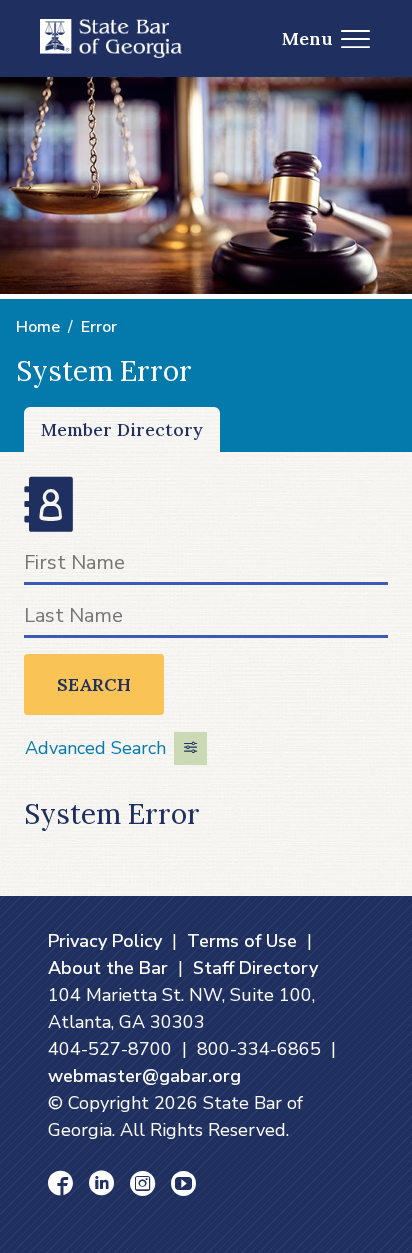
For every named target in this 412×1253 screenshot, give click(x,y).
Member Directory (122, 429)
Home (38, 327)
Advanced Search (95, 748)
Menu (307, 38)
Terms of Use (242, 941)
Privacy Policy (105, 941)
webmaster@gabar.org (144, 1076)
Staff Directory (255, 968)
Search (94, 684)
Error (99, 327)
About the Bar (108, 968)
